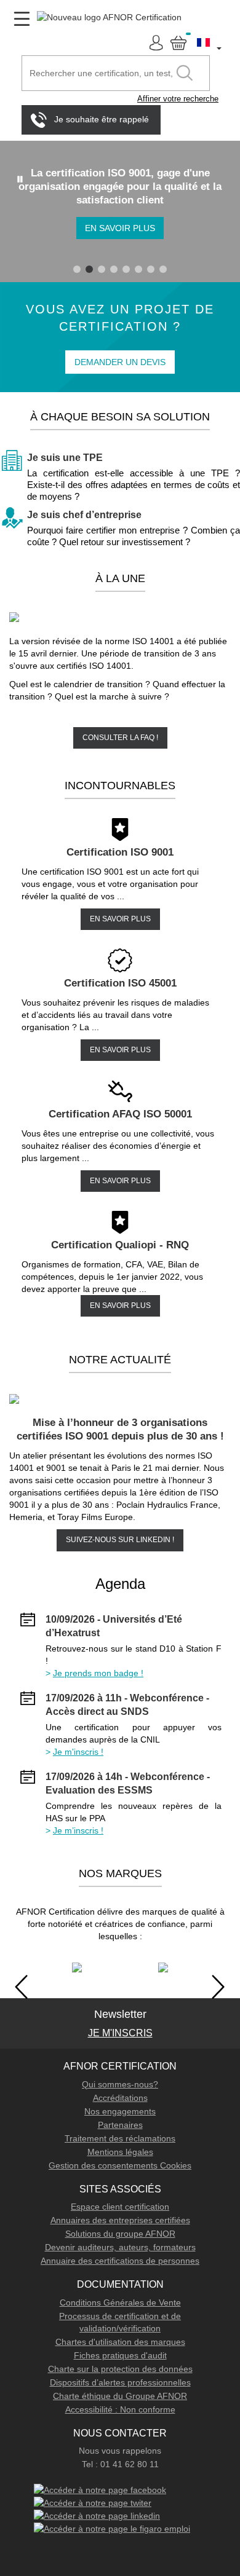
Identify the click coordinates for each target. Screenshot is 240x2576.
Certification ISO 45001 (120, 983)
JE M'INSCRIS (120, 2033)
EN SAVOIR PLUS (120, 919)
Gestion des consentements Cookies (120, 2165)
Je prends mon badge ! (98, 1673)
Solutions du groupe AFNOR (120, 2234)
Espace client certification (120, 2207)
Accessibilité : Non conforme (120, 2409)
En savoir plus (120, 228)
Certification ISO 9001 (120, 852)
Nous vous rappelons (120, 2451)
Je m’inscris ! (78, 1830)
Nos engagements (120, 2111)
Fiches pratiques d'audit (120, 2355)
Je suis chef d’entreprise (84, 515)
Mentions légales (120, 2152)
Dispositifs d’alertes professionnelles (120, 2382)
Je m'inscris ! (78, 1752)
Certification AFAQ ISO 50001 (120, 1114)
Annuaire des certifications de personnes (120, 2261)
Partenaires (120, 2125)
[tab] (77, 269)
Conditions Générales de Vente (120, 2302)
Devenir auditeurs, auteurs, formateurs (120, 2247)
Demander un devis (120, 362)
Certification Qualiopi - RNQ (120, 1245)
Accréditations (120, 2098)
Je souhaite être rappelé (102, 119)
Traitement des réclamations (120, 2138)
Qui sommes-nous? (120, 2084)
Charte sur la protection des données (120, 2369)
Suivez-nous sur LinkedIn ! (120, 1540)
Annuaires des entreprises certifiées (120, 2220)
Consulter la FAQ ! (120, 738)
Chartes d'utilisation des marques (120, 2342)
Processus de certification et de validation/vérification (120, 2322)
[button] (210, 42)
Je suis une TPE (65, 458)
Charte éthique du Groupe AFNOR (120, 2396)
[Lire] (20, 179)
